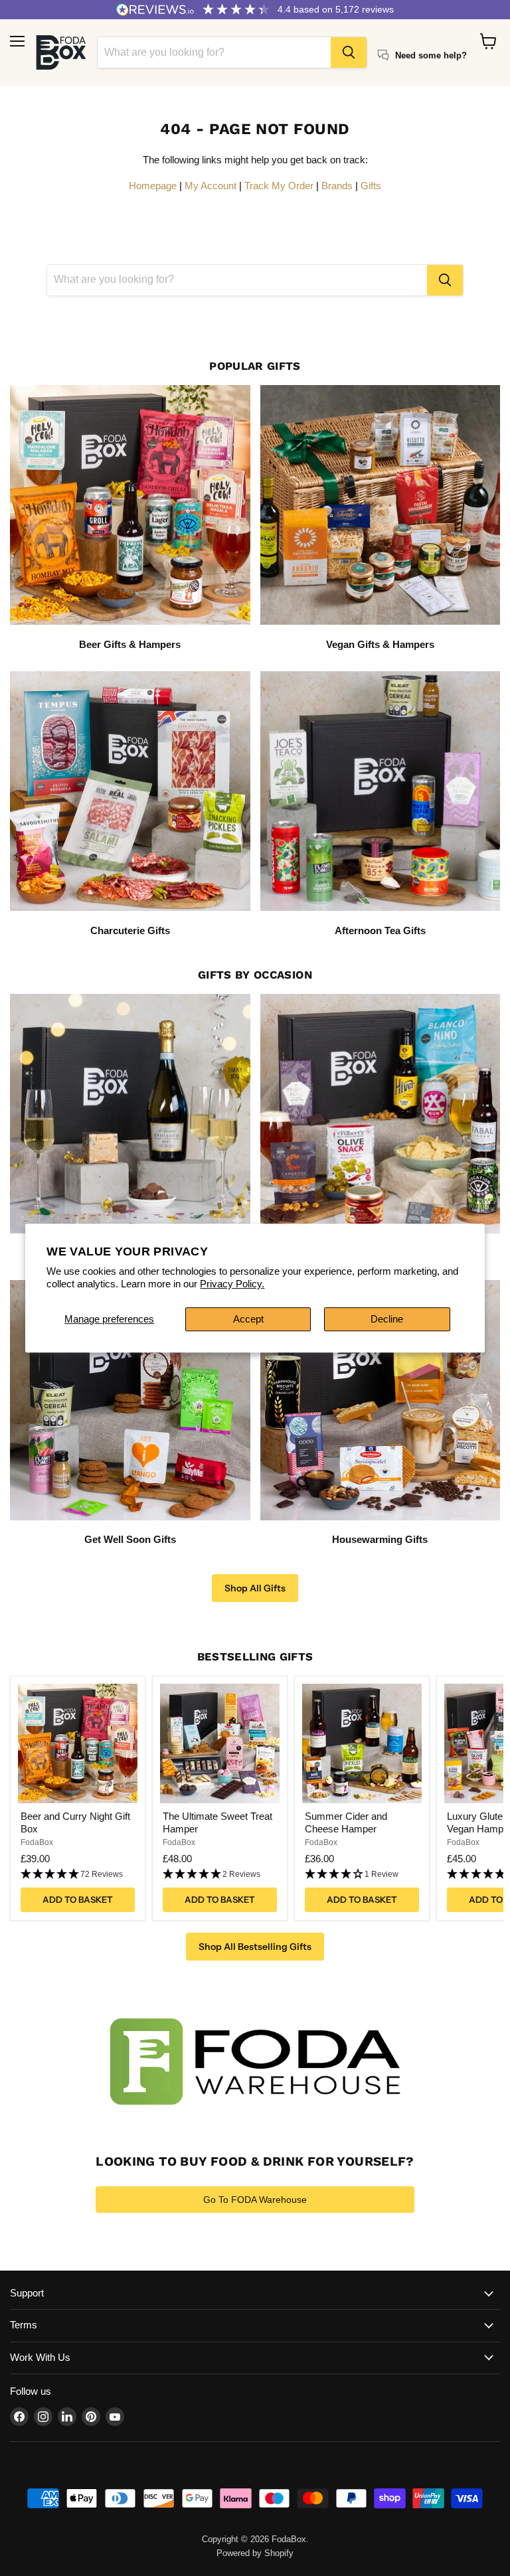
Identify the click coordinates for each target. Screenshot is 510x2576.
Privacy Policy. (232, 1284)
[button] (78, 1875)
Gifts (371, 186)
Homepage (153, 186)
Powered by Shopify (255, 2553)
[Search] (349, 52)
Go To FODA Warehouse (255, 2200)
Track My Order (279, 186)
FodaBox (37, 1842)
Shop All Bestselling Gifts (255, 1947)
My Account (211, 186)
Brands (337, 186)
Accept (248, 1319)
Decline (387, 1319)
